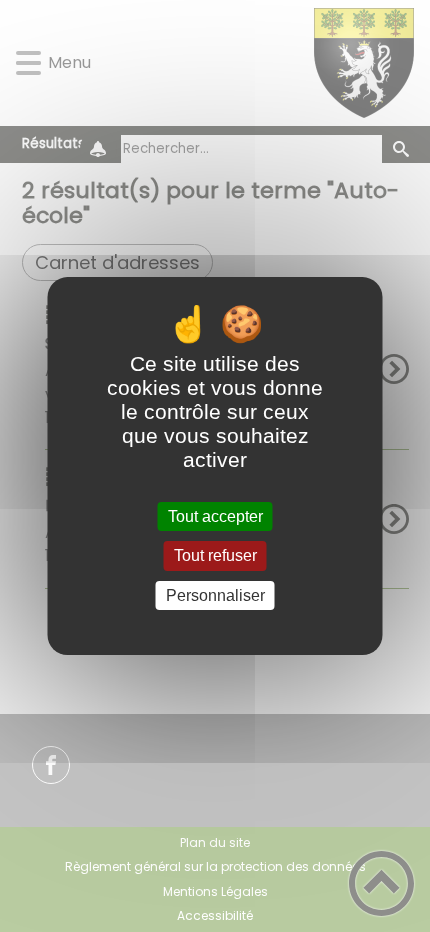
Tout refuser (215, 556)
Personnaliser (215, 595)
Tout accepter (215, 516)
